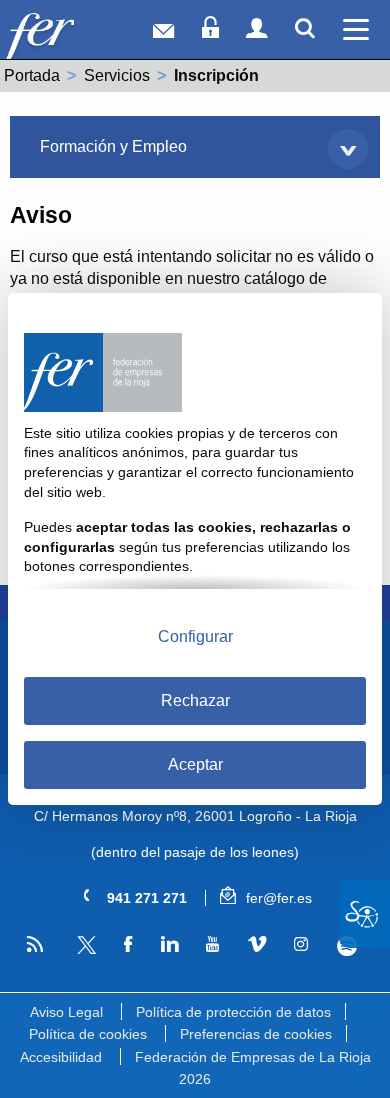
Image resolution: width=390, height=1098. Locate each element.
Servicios (117, 75)
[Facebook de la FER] (127, 945)
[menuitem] (195, 147)
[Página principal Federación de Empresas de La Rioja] (68, 34)
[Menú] (355, 29)
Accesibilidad (61, 1057)
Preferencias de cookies (256, 1034)
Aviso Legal (66, 1012)
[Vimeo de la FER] (256, 945)
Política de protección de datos (233, 1012)
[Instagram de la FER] (300, 945)
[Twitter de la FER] (83, 950)
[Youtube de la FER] (212, 945)
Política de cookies (88, 1034)
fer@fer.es (277, 898)
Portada (32, 75)
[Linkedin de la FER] (169, 945)
